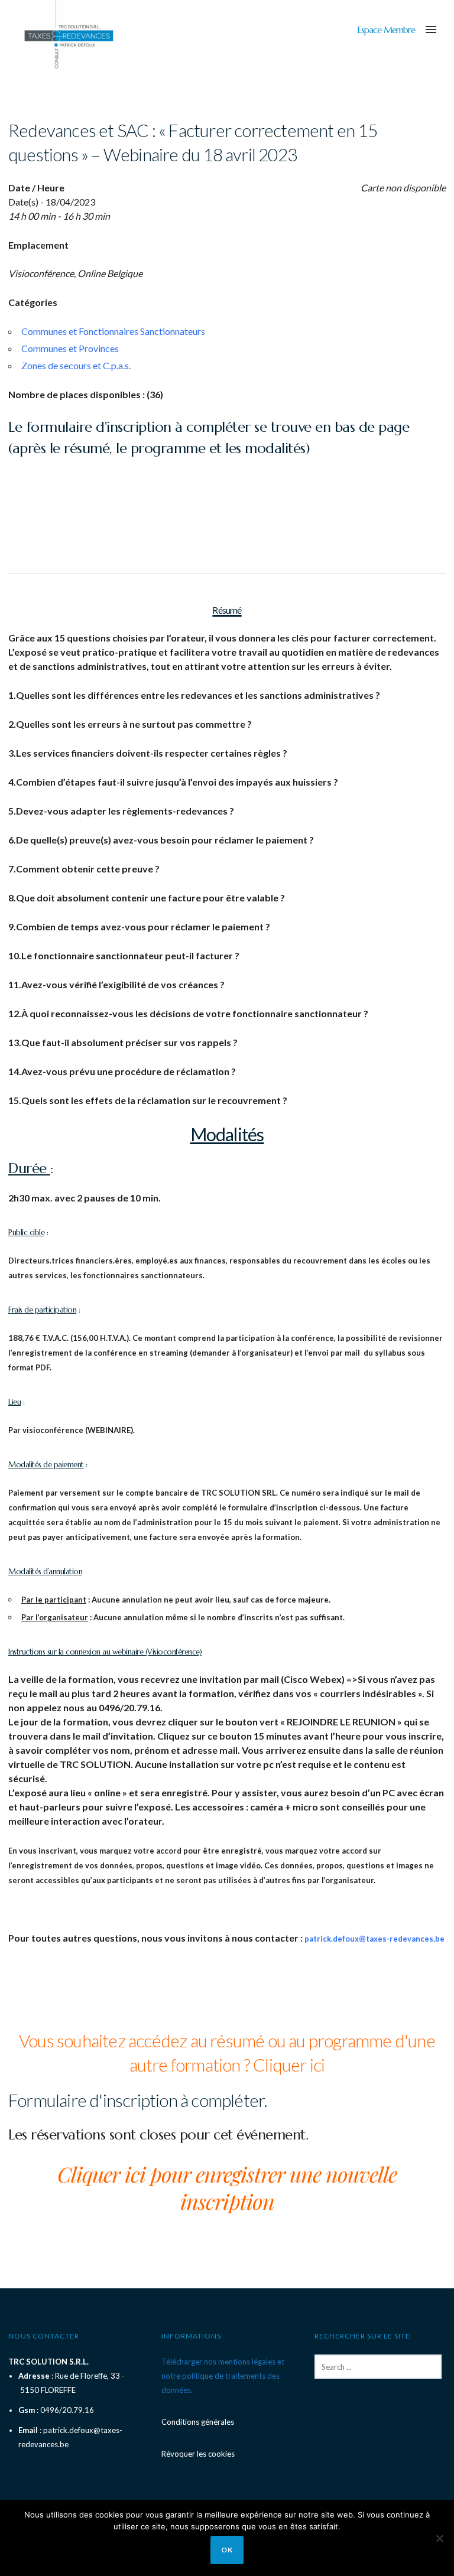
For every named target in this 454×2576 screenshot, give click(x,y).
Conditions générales (198, 2422)
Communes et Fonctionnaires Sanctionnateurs (113, 331)
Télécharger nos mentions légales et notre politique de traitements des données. (223, 2376)
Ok (227, 2550)
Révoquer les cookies (198, 2454)
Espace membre (386, 30)
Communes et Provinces (70, 348)
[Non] (439, 2538)
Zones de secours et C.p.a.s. (76, 365)
